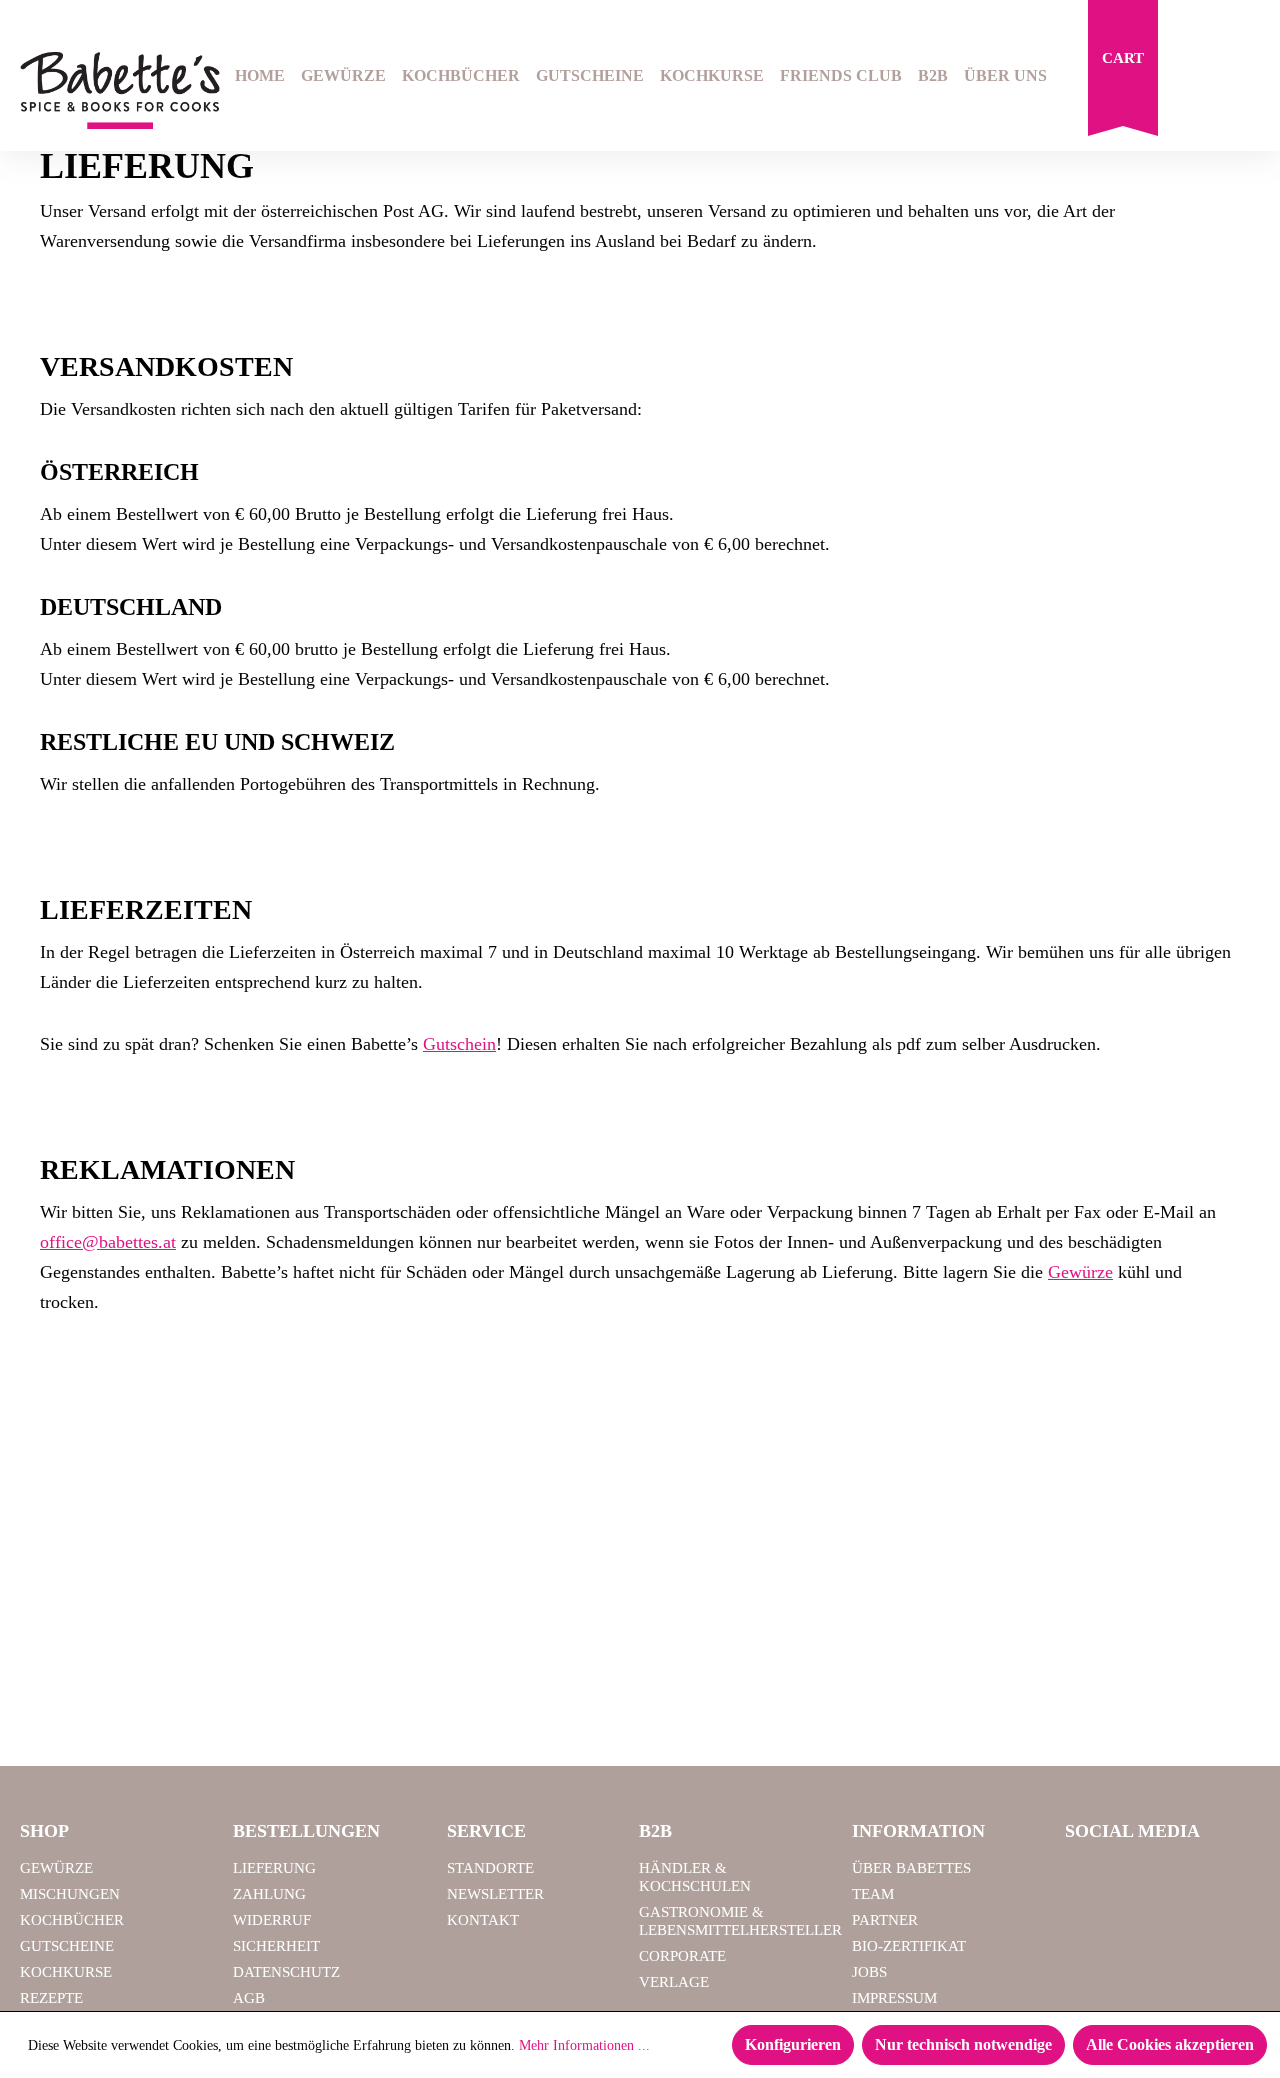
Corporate (682, 1956)
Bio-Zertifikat (909, 1946)
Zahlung (269, 1894)
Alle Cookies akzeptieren (1170, 2044)
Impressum (894, 1998)
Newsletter (495, 1894)
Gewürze (1080, 1272)
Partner (885, 1920)
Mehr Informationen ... (584, 2045)
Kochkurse (66, 1972)
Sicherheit (276, 1946)
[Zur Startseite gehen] (106, 90)
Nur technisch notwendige (963, 2044)
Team (873, 1894)
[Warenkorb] (1123, 73)
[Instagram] (1139, 1877)
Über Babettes (911, 1868)
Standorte (490, 1868)
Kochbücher (72, 1920)
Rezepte (51, 1998)
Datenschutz (286, 1972)
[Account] (1247, 78)
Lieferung (274, 1868)
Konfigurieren (793, 2044)
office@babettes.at (108, 1242)
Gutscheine (67, 1946)
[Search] (1196, 78)
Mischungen (70, 1894)
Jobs (869, 1972)
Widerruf (272, 1920)
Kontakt (483, 1920)
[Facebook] (1088, 1877)
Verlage (674, 1982)
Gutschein (459, 1044)
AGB (249, 1998)
